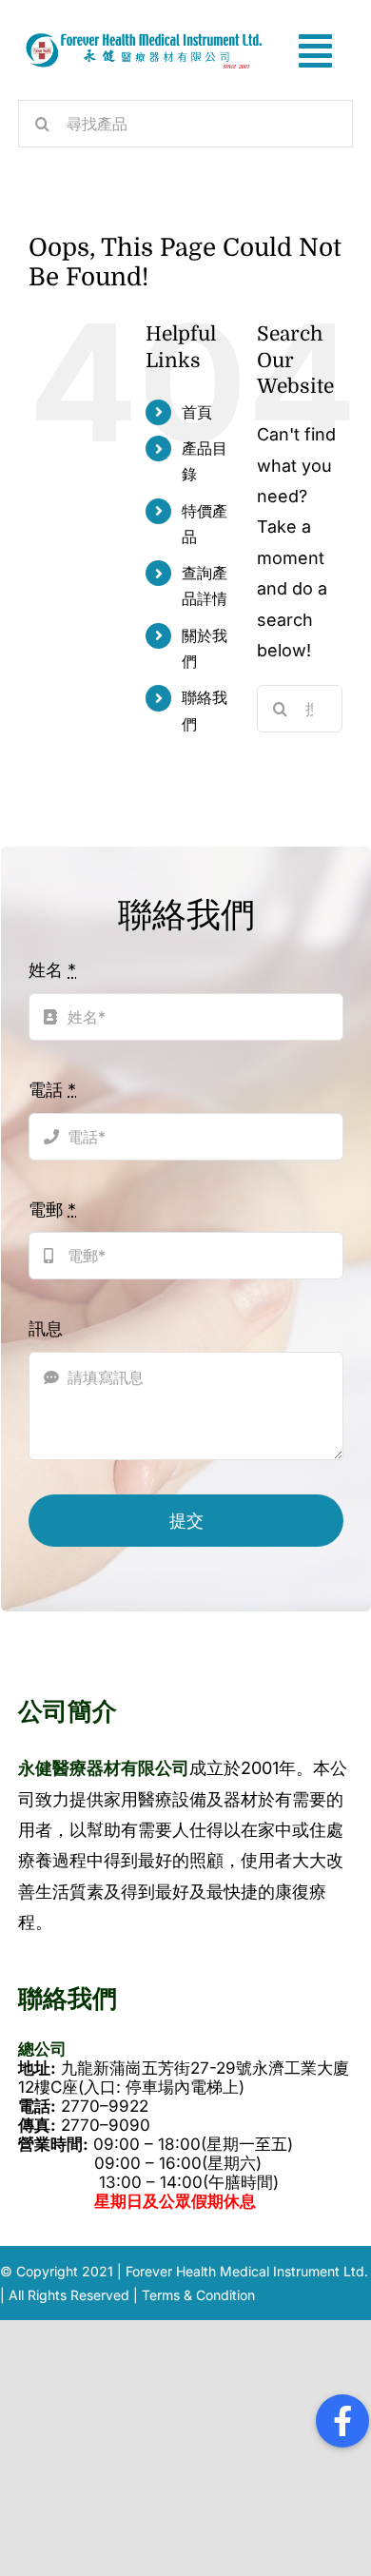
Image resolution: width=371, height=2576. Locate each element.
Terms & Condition (198, 2295)
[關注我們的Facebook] (342, 2421)
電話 (52, 1090)
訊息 (46, 1328)
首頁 (197, 412)
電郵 (52, 1210)
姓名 (52, 970)
